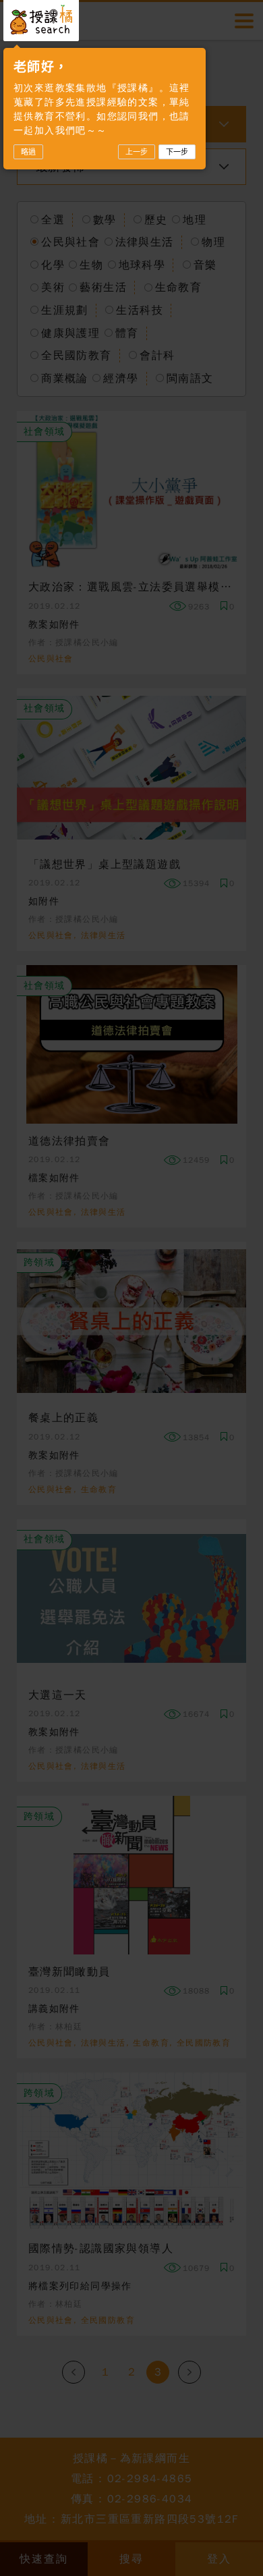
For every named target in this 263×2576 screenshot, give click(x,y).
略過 (28, 152)
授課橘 (41, 20)
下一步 (177, 152)
